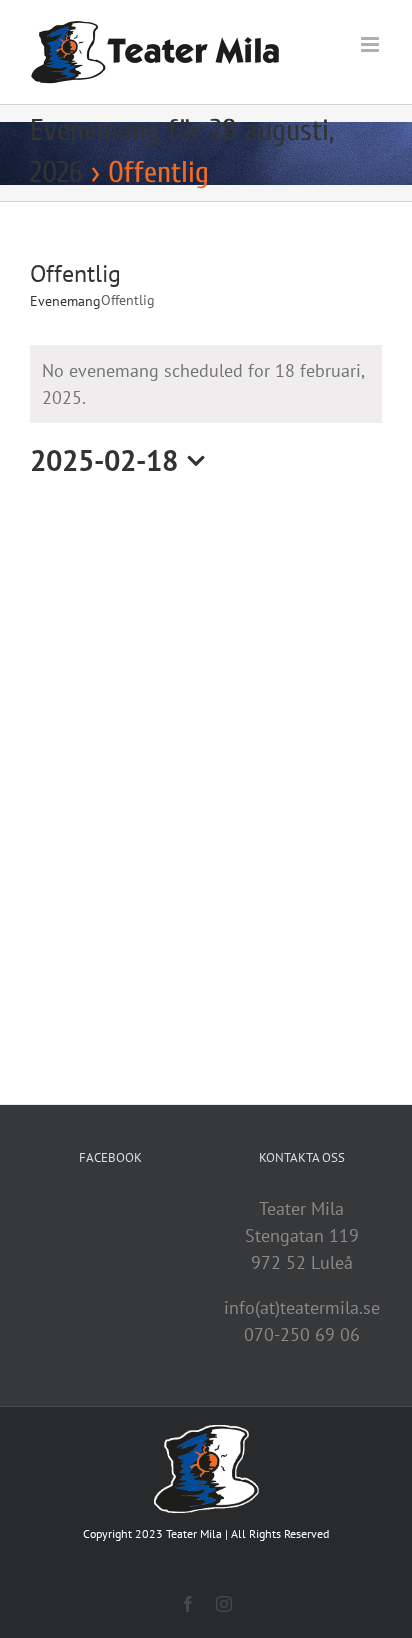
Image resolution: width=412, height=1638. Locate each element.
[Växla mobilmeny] (371, 44)
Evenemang (65, 301)
